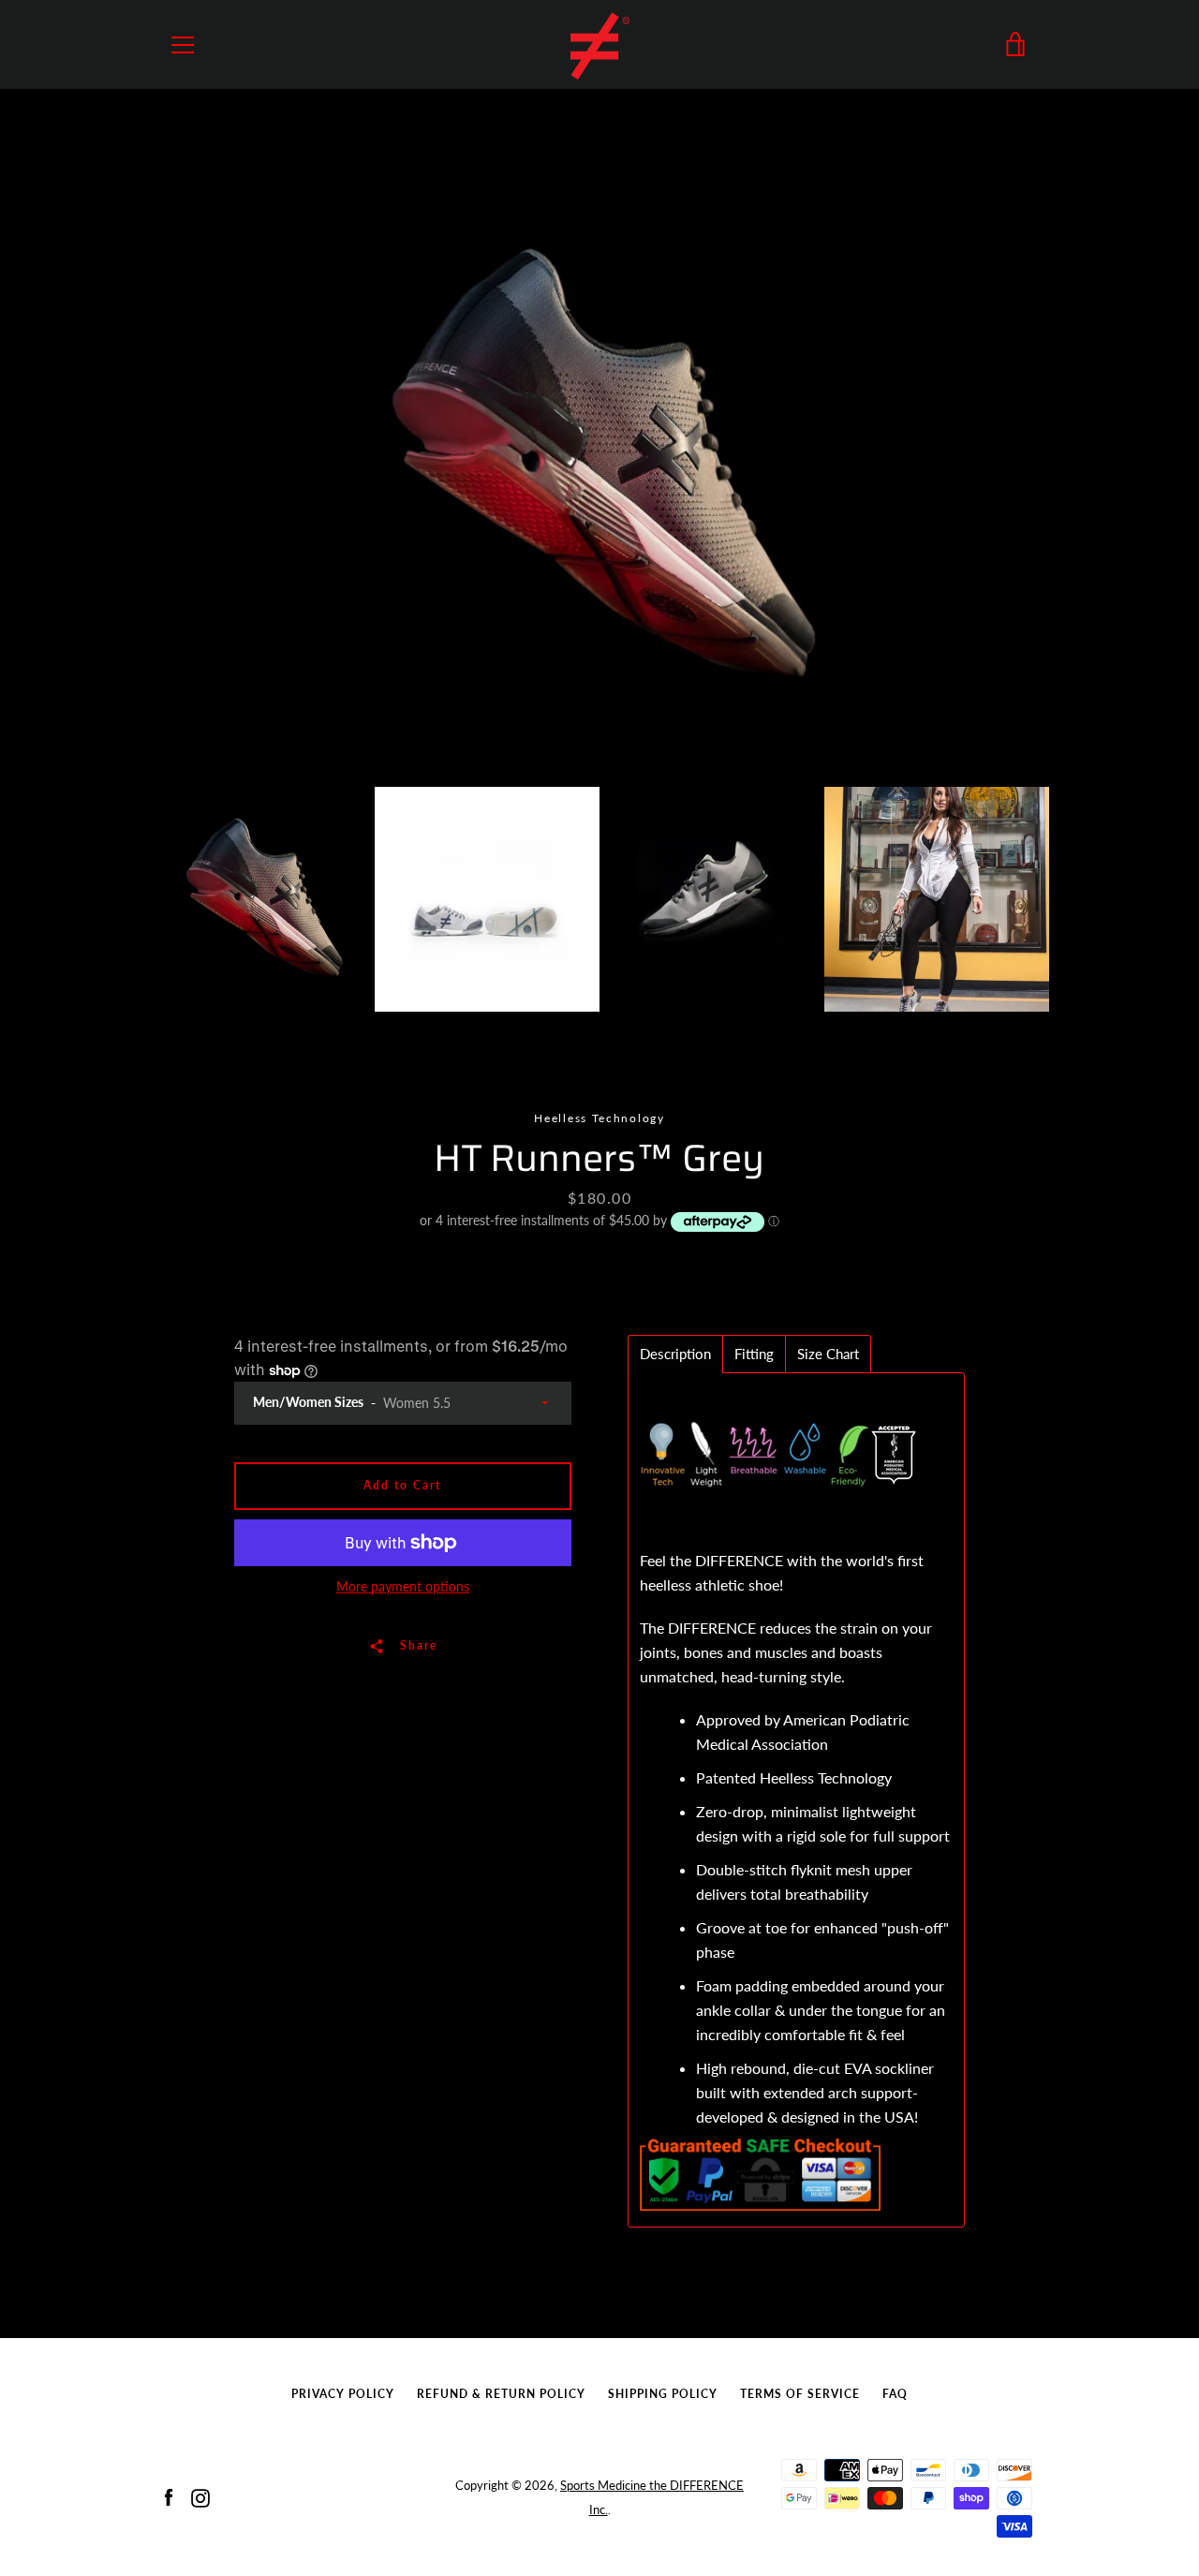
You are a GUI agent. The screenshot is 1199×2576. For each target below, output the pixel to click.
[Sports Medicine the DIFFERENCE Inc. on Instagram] (200, 2496)
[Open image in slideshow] (599, 468)
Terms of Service (800, 2394)
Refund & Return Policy (501, 2394)
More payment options (403, 1586)
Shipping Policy (663, 2394)
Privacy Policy (343, 2394)
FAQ (895, 2394)
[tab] (675, 1354)
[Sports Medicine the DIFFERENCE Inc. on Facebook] (169, 2496)
